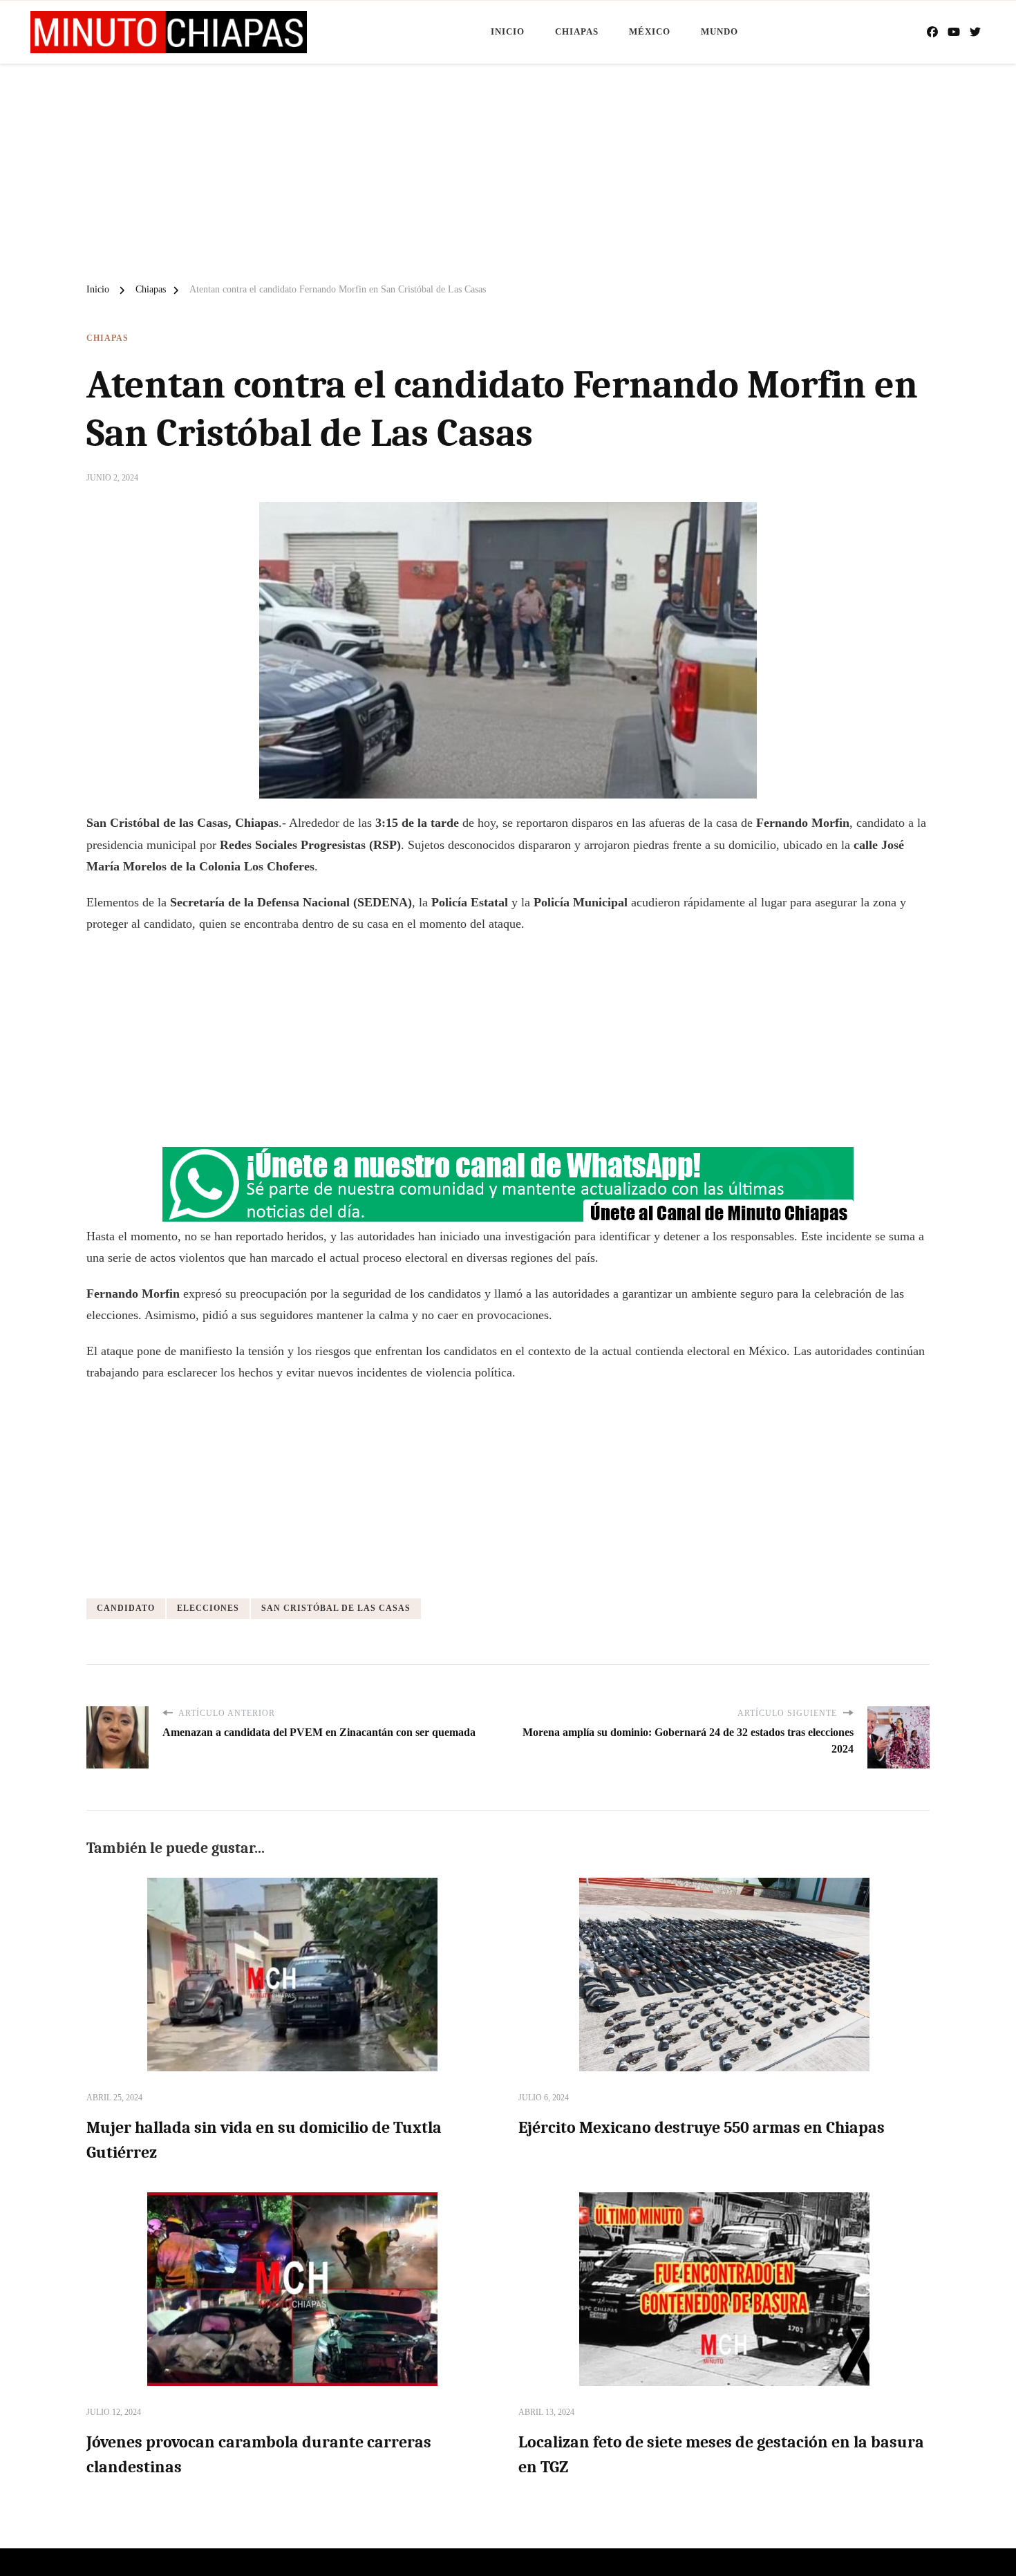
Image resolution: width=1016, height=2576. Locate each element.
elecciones (208, 1608)
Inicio (508, 31)
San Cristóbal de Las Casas (336, 1608)
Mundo (719, 31)
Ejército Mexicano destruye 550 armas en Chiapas (702, 2127)
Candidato (126, 1608)
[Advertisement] (508, 167)
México (650, 31)
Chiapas (577, 31)
